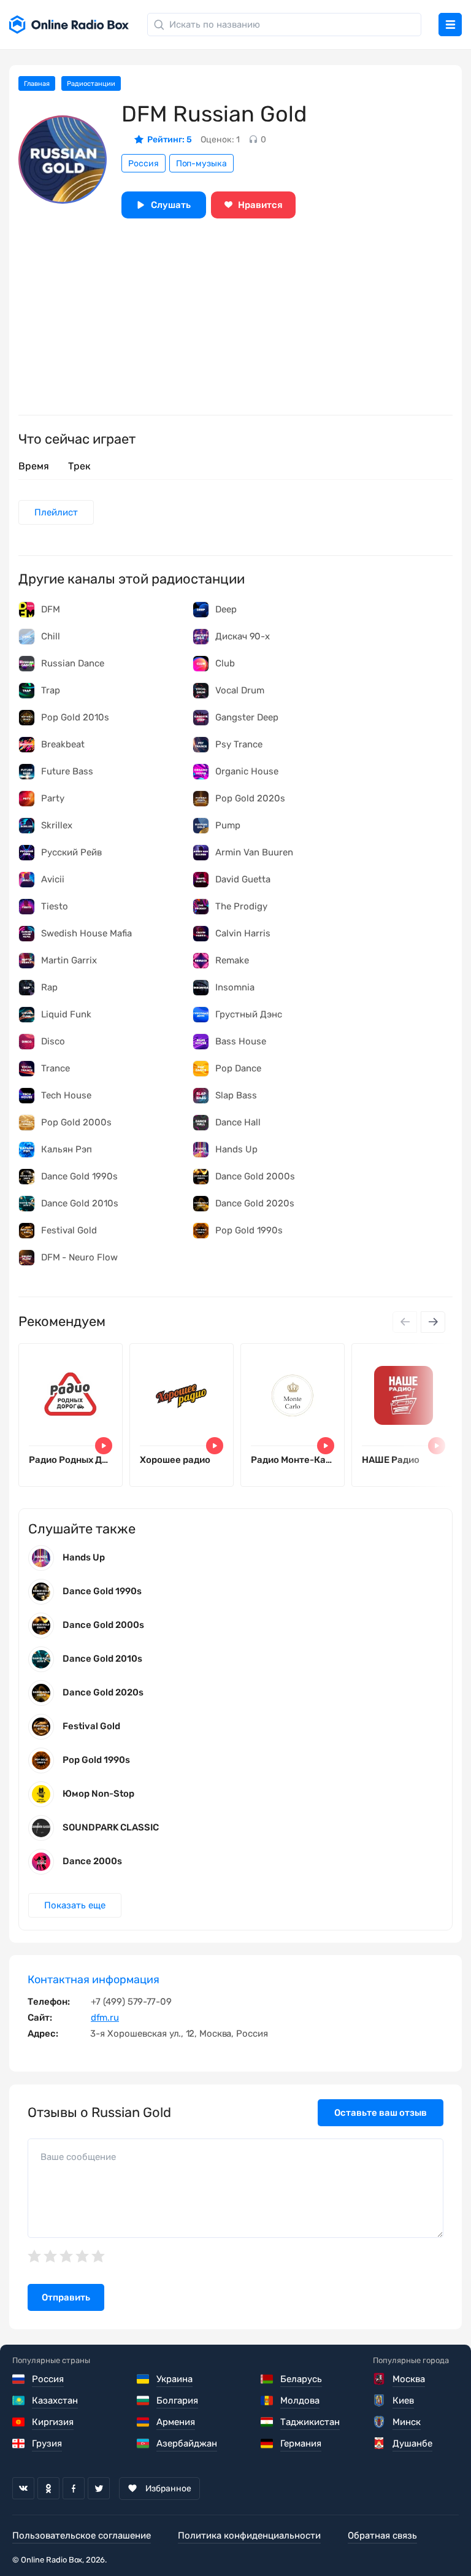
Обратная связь (382, 2536)
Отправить (66, 2297)
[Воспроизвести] (104, 1446)
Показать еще (75, 1905)
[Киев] (380, 2401)
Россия (144, 164)
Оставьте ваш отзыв (381, 2113)
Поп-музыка (201, 164)
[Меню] (450, 25)
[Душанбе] (380, 2443)
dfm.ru (105, 2018)
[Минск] (380, 2422)
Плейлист (56, 512)
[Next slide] (433, 1322)
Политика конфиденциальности (249, 2536)
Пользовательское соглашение (82, 2536)
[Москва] (380, 2379)
